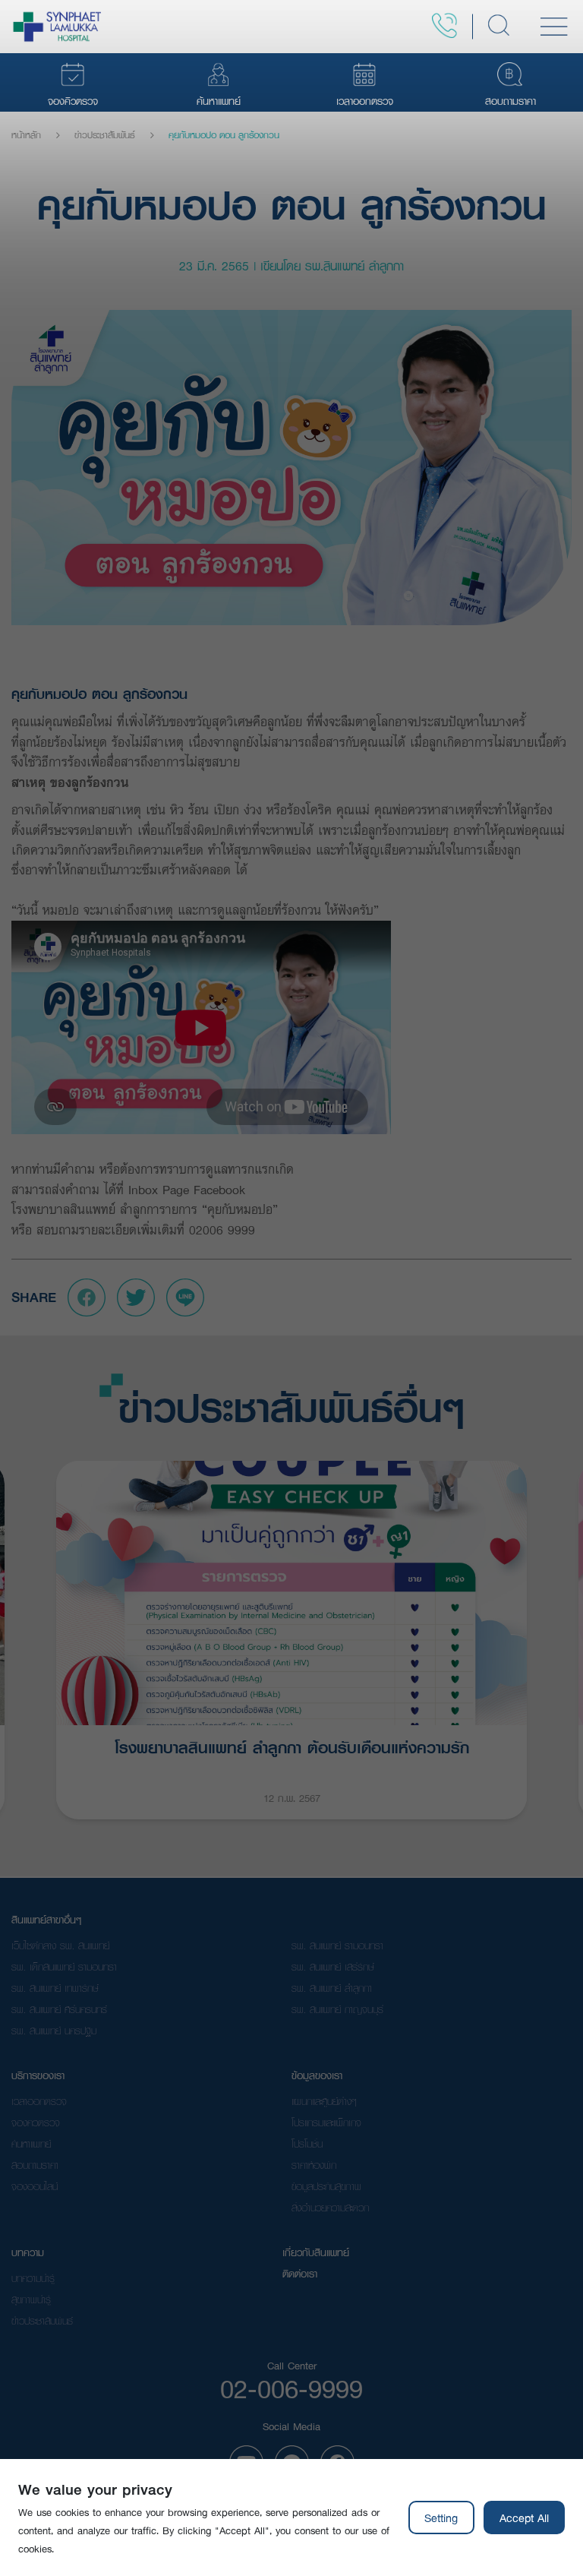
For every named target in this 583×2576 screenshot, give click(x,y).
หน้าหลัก (26, 135)
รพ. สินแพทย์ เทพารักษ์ (55, 1988)
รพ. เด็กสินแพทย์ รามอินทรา (64, 1967)
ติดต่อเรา (300, 2274)
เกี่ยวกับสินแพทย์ (316, 2252)
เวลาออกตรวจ (39, 2101)
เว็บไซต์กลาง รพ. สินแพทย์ (60, 1945)
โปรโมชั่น (307, 2144)
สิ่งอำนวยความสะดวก (330, 2208)
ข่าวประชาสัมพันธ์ (105, 135)
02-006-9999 (291, 2388)
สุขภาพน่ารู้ (31, 2299)
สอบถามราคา (35, 2165)
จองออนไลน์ (35, 2186)
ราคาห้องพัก (314, 2165)
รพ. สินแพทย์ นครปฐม (54, 2031)
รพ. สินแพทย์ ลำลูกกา (332, 1988)
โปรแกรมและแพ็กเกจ (326, 2122)
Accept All (524, 2518)
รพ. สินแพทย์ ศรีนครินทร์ (59, 2009)
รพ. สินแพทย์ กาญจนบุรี (337, 2009)
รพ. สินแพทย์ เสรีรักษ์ (333, 1967)
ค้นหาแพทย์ (31, 2144)
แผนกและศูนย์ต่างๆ (324, 2101)
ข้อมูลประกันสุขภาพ (326, 2186)
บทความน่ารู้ (33, 2278)
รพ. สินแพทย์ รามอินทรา (337, 1945)
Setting (441, 2518)
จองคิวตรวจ (36, 2122)
